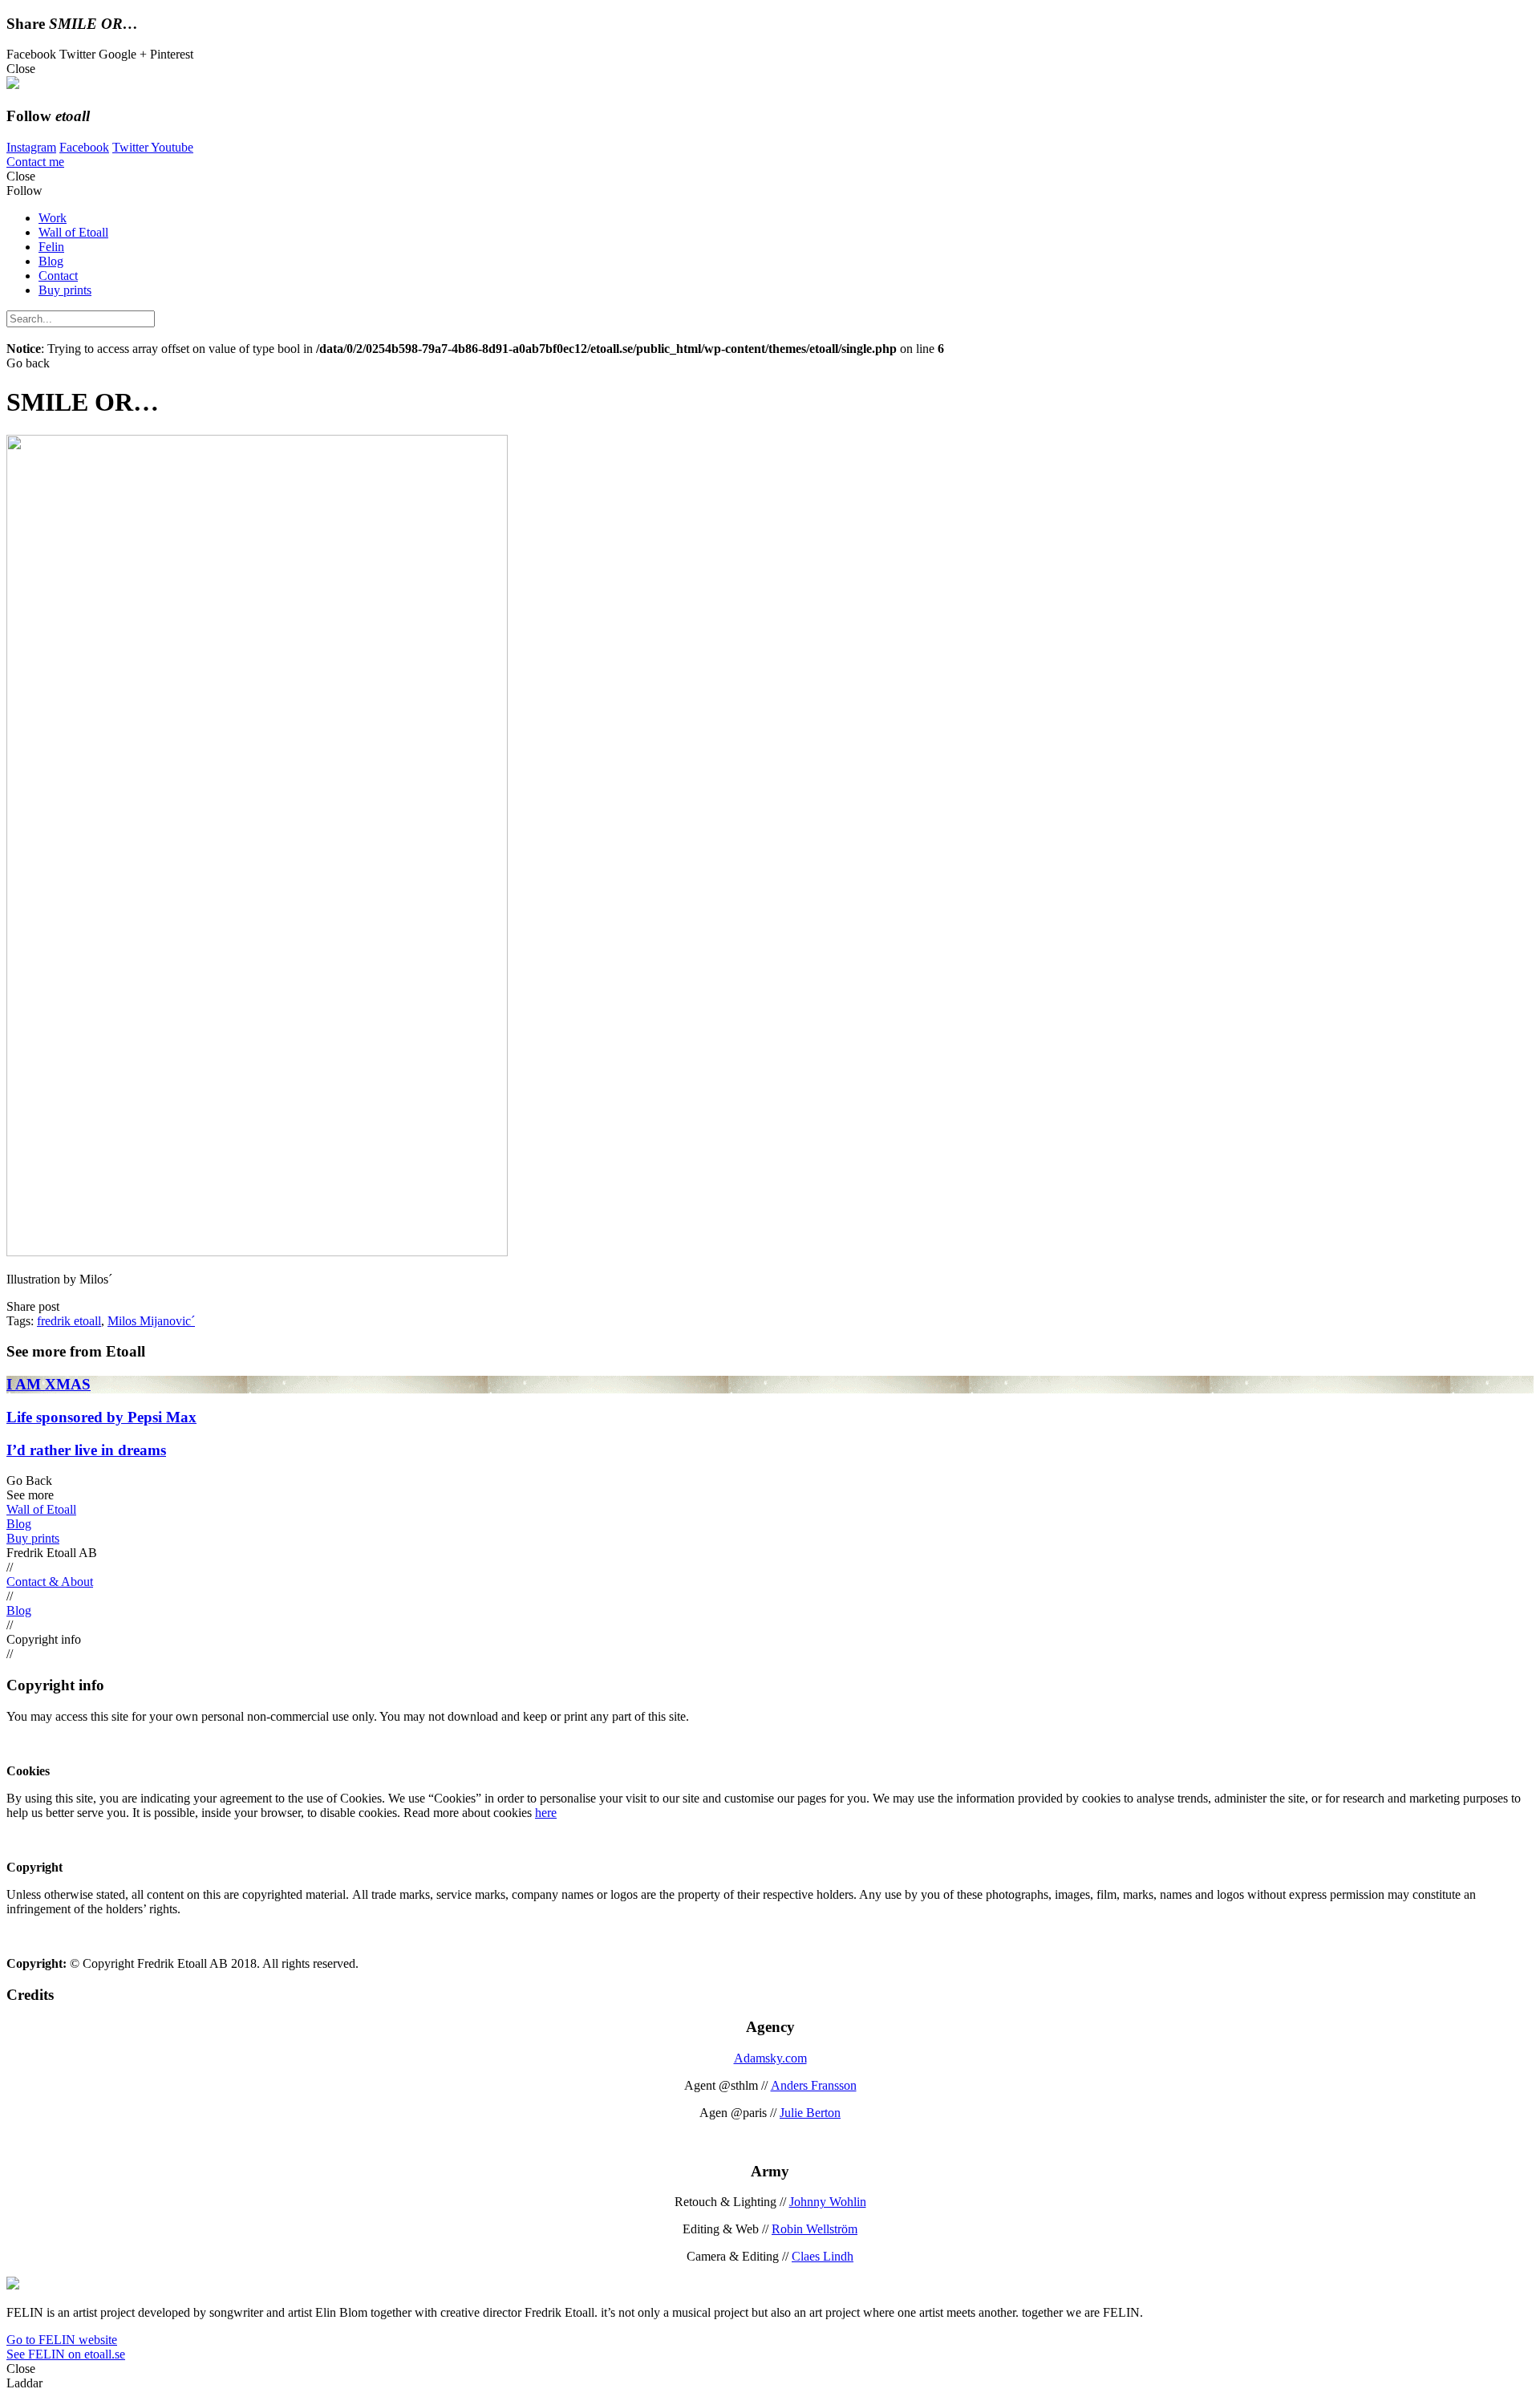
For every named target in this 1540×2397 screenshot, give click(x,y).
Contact (58, 276)
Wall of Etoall (73, 232)
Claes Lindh (823, 2256)
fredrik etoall (69, 1321)
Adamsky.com (770, 2058)
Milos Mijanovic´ (151, 1321)
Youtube (172, 147)
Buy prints (65, 290)
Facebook (84, 147)
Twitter (132, 147)
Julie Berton (810, 2113)
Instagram (31, 147)
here (546, 1813)
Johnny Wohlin (828, 2202)
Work (53, 218)
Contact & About (50, 1582)
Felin (51, 247)
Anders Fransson (814, 2085)
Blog (51, 261)
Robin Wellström (815, 2229)
